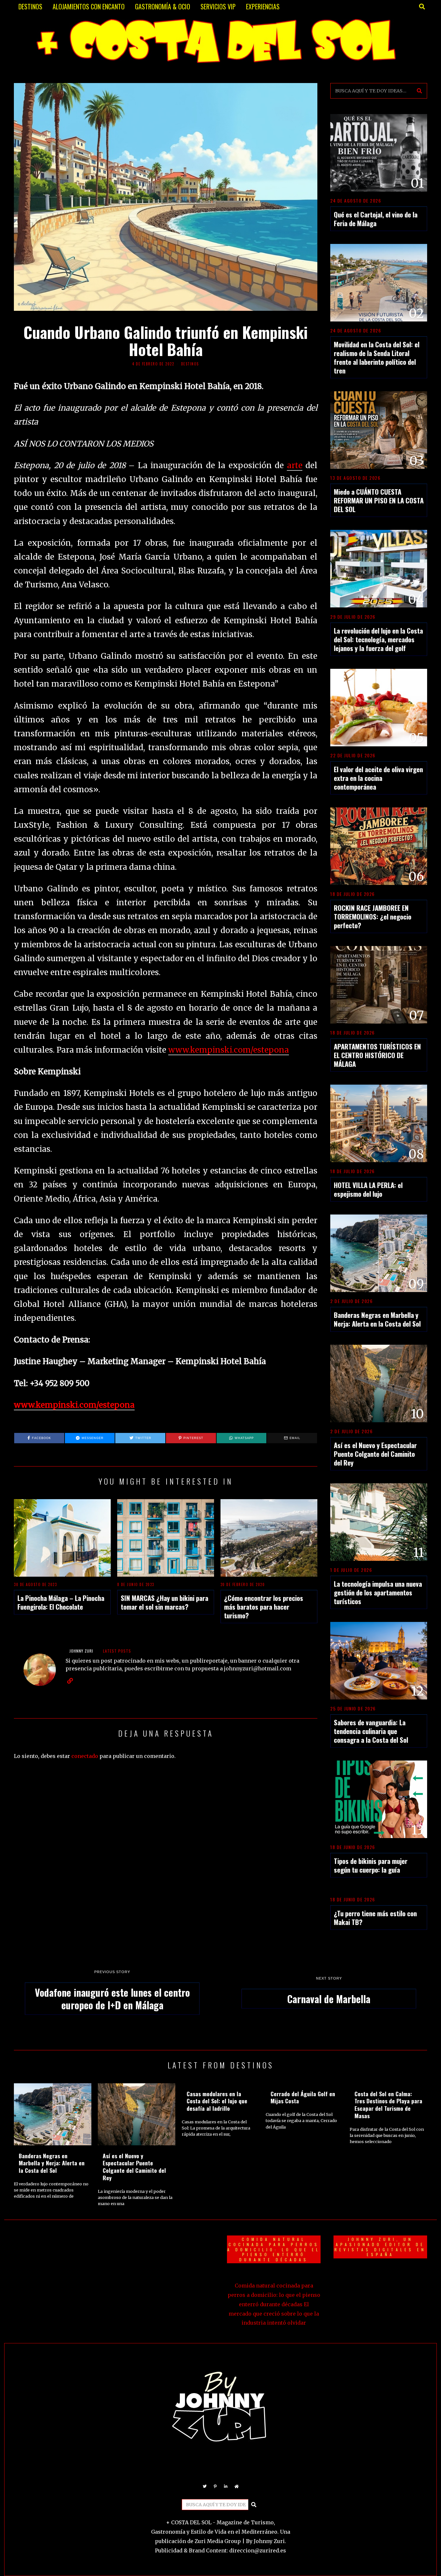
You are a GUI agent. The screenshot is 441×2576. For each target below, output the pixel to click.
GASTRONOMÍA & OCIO (163, 6)
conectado (85, 1756)
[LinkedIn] (226, 2487)
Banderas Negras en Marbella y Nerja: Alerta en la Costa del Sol (377, 1319)
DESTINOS (30, 6)
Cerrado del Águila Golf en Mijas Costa (303, 2097)
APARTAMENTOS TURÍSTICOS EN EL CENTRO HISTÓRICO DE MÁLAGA (377, 1055)
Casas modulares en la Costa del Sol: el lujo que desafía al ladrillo (217, 2101)
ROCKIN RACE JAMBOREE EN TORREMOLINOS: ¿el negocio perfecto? (373, 916)
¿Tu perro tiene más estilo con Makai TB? (375, 1918)
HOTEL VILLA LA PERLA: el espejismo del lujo (368, 1189)
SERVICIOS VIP (218, 6)
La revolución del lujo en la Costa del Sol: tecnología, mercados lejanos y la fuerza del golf (378, 639)
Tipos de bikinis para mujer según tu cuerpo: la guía (371, 1865)
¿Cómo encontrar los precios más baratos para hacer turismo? (264, 1607)
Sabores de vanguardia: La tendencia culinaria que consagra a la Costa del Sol (371, 1731)
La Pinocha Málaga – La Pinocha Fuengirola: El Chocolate (61, 1602)
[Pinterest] (215, 2487)
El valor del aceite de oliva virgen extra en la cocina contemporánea (378, 778)
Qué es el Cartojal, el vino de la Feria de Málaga (376, 219)
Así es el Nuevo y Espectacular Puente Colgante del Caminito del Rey (375, 1454)
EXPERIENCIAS (263, 6)
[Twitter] (205, 2487)
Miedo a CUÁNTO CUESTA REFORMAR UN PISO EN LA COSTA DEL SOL (379, 500)
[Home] (237, 2487)
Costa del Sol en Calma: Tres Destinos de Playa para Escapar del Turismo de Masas (388, 2105)
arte (295, 465)
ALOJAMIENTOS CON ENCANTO (89, 6)
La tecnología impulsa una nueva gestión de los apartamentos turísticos (378, 1592)
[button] (419, 91)
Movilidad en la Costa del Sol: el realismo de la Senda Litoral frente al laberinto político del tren (377, 357)
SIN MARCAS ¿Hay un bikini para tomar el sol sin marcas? (164, 1602)
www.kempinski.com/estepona (229, 1050)
